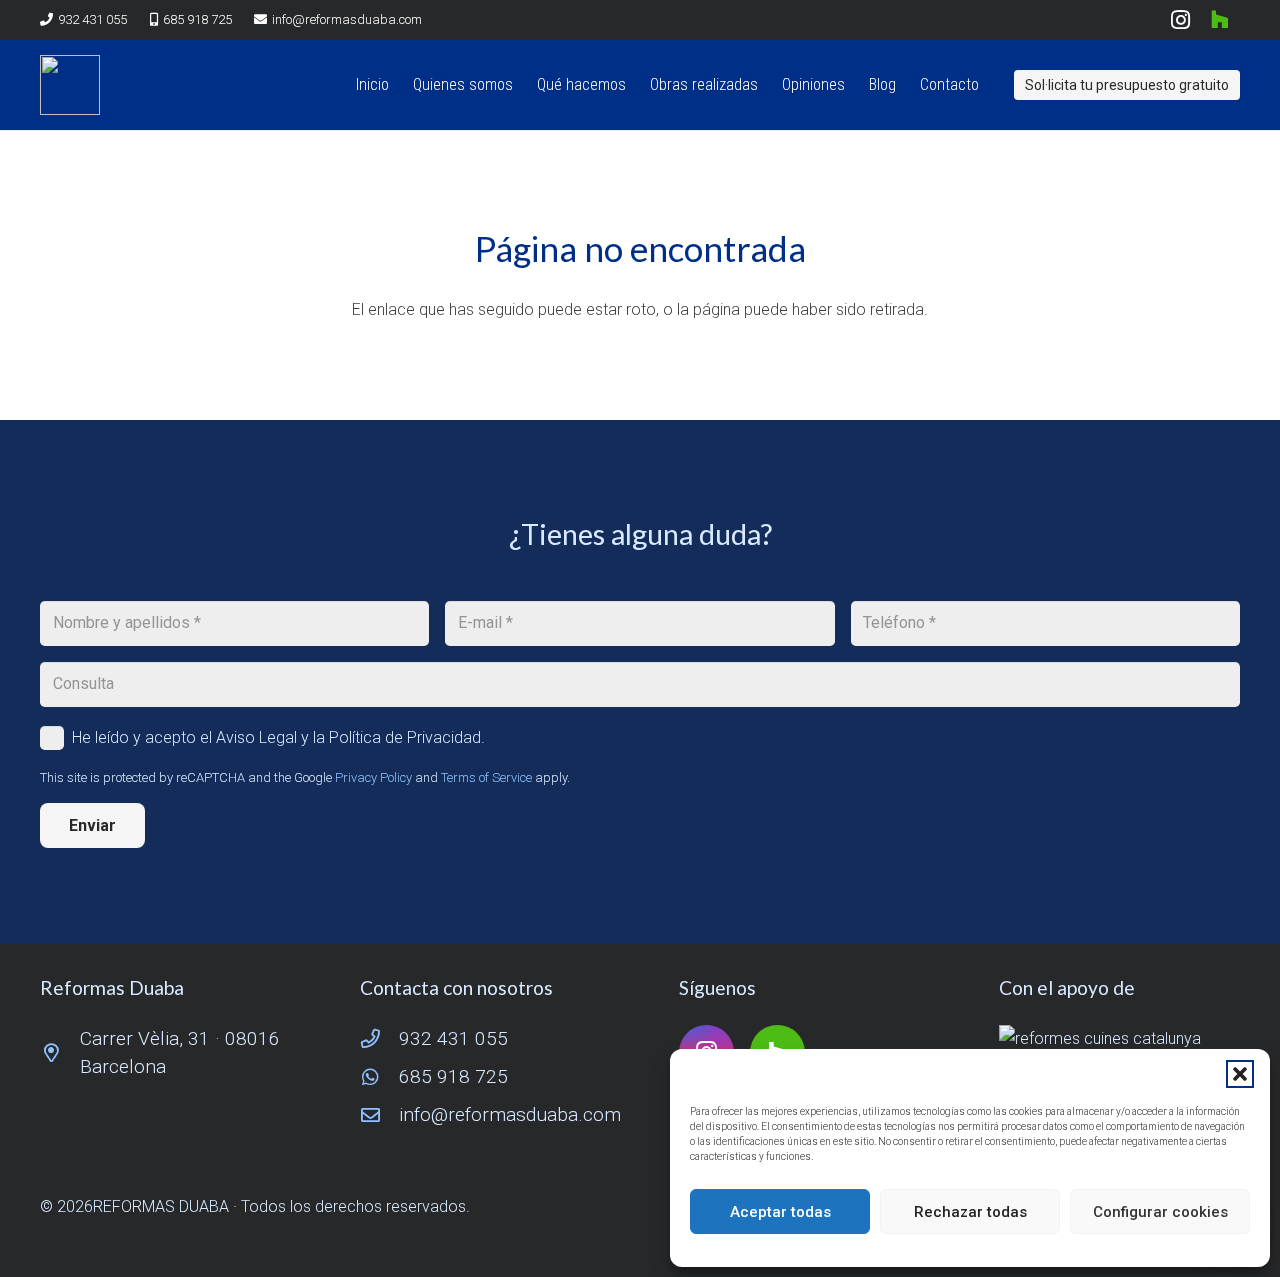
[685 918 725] (380, 1076)
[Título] (70, 85)
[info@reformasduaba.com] (380, 1114)
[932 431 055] (380, 1038)
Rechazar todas (970, 1212)
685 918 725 (453, 1076)
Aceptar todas (780, 1212)
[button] (1240, 1074)
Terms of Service (486, 777)
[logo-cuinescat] (1120, 1039)
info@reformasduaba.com (510, 1114)
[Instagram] (1180, 20)
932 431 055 (453, 1038)
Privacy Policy (373, 777)
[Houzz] (1220, 20)
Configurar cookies (1160, 1212)
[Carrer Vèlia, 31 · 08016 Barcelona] (60, 1052)
